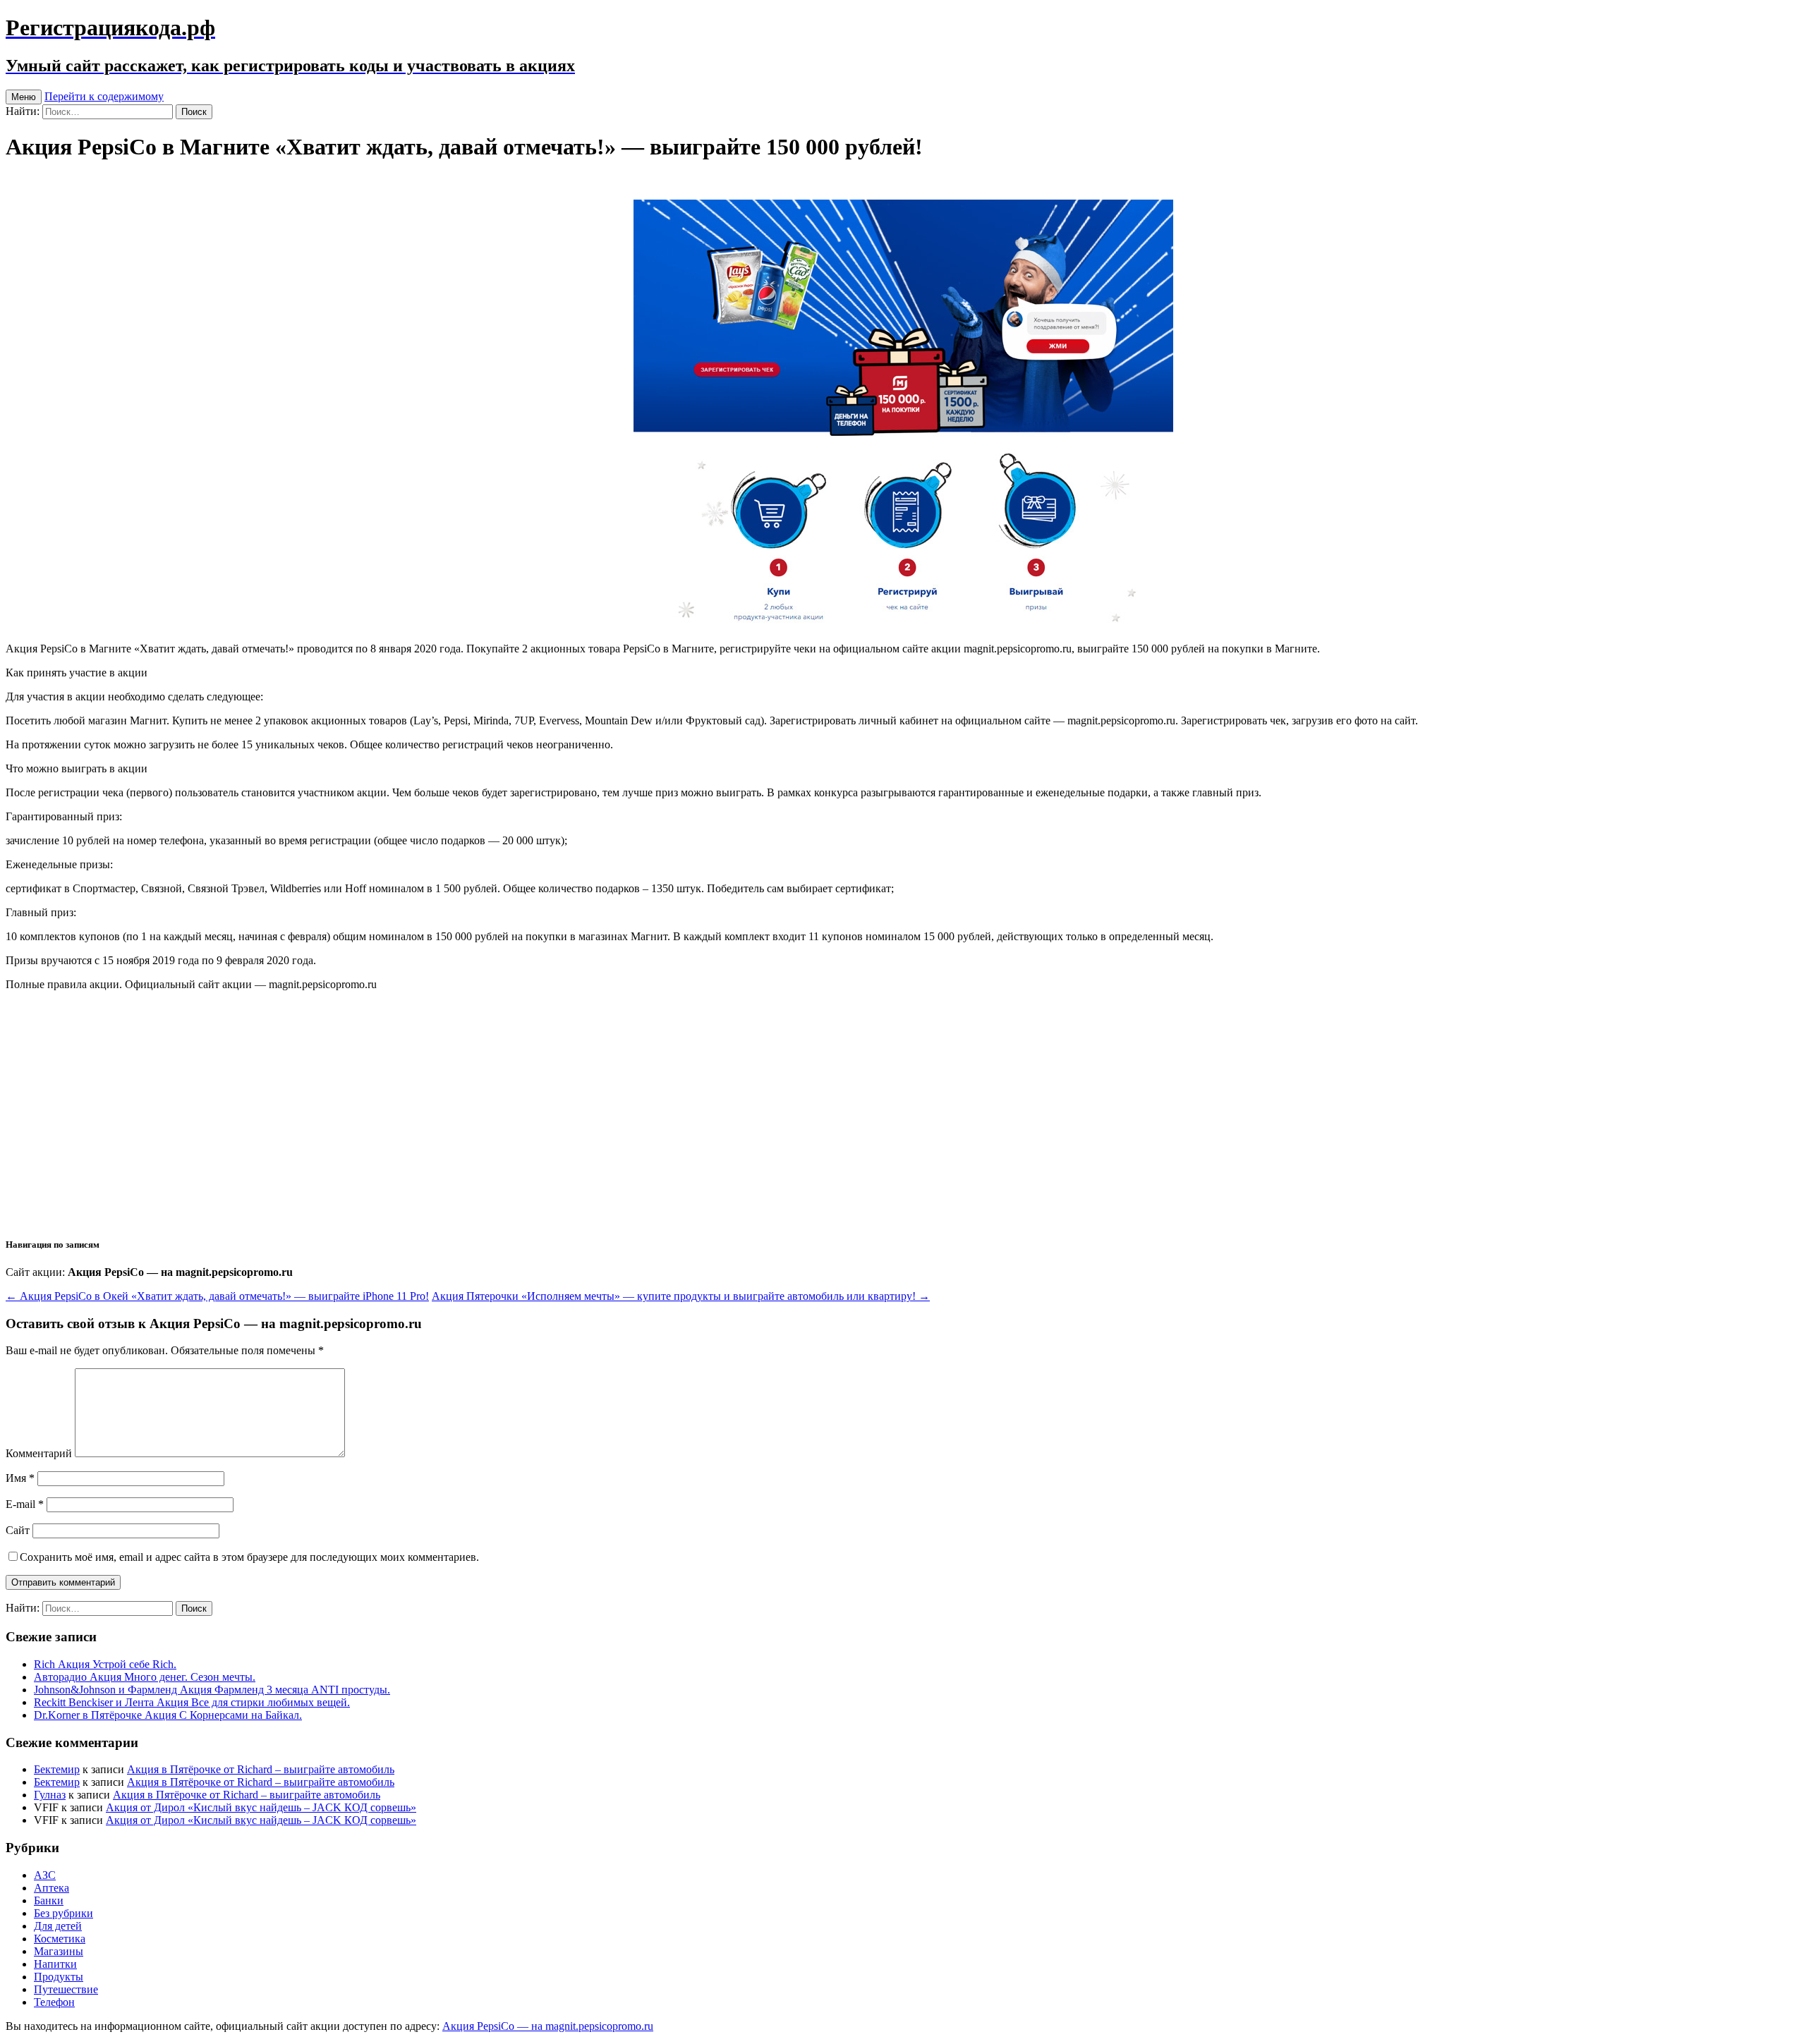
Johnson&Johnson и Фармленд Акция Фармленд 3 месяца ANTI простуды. (212, 1690)
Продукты (59, 1977)
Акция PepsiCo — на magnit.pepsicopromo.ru (548, 2026)
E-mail (25, 1504)
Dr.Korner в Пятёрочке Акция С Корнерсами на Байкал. (168, 1715)
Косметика (60, 1939)
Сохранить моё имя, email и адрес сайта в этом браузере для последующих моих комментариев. (249, 1557)
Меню (24, 97)
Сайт (18, 1530)
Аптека (51, 1888)
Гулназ (50, 1795)
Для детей (58, 1926)
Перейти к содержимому (104, 96)
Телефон (54, 2002)
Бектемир (57, 1769)
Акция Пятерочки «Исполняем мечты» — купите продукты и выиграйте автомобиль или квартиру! (681, 1296)
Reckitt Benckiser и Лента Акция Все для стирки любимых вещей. (192, 1702)
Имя (20, 1478)
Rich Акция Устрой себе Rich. (105, 1664)
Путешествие (66, 1989)
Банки (49, 1900)
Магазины (59, 1951)
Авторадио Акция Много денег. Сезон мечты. (145, 1677)
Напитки (55, 1964)
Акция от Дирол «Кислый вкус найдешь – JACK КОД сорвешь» (261, 1807)
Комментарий (39, 1453)
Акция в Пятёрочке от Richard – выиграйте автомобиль (261, 1769)
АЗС (45, 1875)
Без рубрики (63, 1913)
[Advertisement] (903, 1125)
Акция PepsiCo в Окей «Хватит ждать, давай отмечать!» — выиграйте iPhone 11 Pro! (217, 1296)
